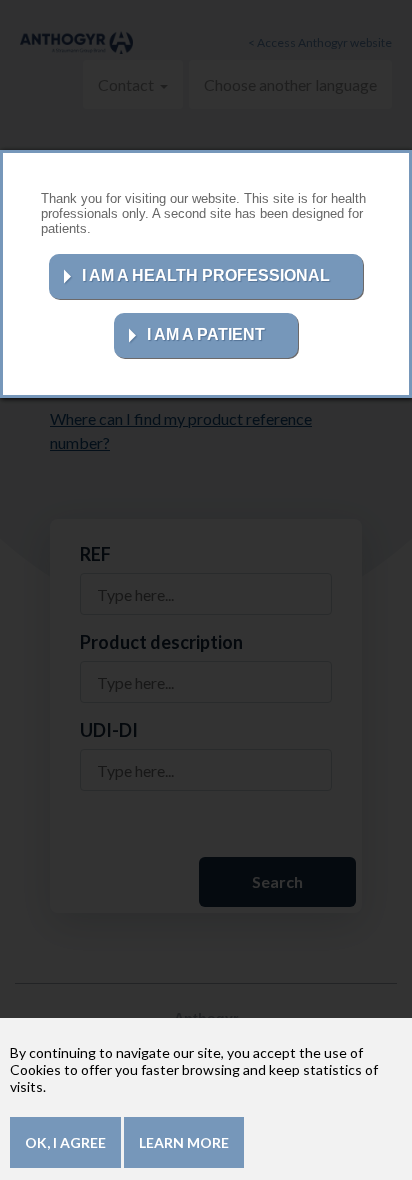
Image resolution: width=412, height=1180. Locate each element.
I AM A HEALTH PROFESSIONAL (206, 275)
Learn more (184, 1142)
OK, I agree (65, 1142)
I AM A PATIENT (206, 334)
